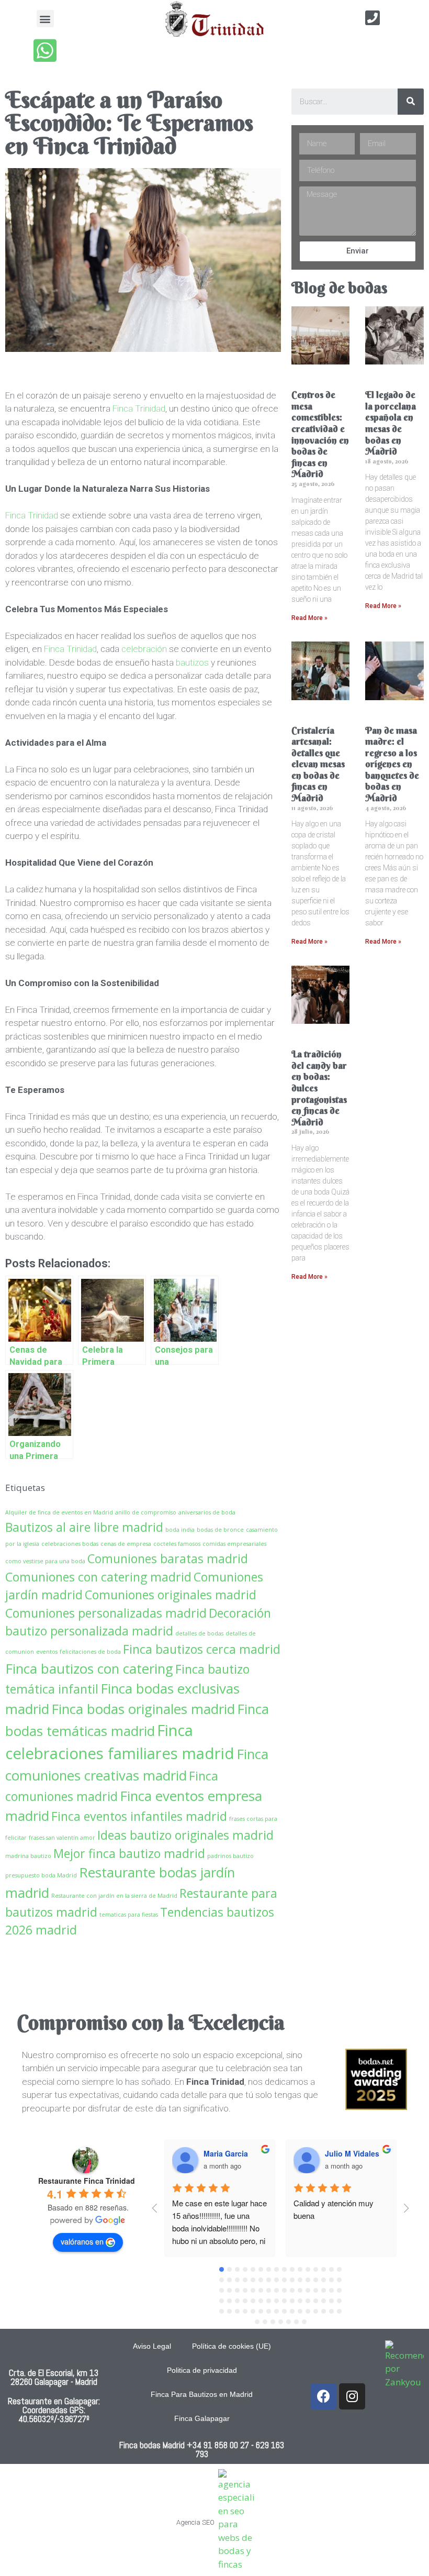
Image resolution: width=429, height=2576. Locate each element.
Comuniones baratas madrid (168, 1558)
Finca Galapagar (202, 2418)
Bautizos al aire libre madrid (84, 1527)
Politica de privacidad (202, 2370)
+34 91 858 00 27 (218, 2445)
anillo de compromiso (146, 1512)
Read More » (309, 618)
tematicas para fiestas (129, 1915)
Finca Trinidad (139, 408)
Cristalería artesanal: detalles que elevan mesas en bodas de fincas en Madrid (318, 764)
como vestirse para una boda (45, 1561)
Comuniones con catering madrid (98, 1577)
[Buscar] (411, 102)
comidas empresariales (234, 1544)
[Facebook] (323, 2396)
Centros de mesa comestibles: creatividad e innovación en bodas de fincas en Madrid (320, 434)
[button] (45, 19)
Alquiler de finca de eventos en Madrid (59, 1512)
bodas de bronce (220, 1530)
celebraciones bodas (70, 1544)
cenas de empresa (126, 1544)
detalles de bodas (199, 1633)
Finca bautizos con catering (89, 1668)
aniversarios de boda (207, 1512)
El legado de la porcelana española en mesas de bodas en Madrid (391, 423)
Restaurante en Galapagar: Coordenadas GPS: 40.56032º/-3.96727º (54, 2410)
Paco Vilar (343, 2153)
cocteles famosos (177, 1544)
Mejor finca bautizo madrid (129, 1853)
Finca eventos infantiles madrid (139, 1816)
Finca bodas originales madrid (143, 1709)
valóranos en (82, 2241)
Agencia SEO (195, 2522)
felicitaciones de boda (90, 1652)
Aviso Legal (152, 2346)
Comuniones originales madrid (171, 1595)
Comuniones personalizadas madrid (106, 1613)
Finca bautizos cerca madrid (202, 1649)
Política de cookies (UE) (232, 2346)
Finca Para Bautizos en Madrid (202, 2394)
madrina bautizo (28, 1856)
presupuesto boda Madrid (41, 1875)
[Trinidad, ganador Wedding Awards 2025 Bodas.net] (376, 2107)
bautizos (192, 662)
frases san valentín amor (62, 1838)
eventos (47, 1652)
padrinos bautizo (230, 1856)
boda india (180, 1530)
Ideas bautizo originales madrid (185, 1835)
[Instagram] (352, 2396)
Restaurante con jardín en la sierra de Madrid (114, 1896)
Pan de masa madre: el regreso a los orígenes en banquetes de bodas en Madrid (392, 764)
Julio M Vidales (231, 2153)
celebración (144, 649)
